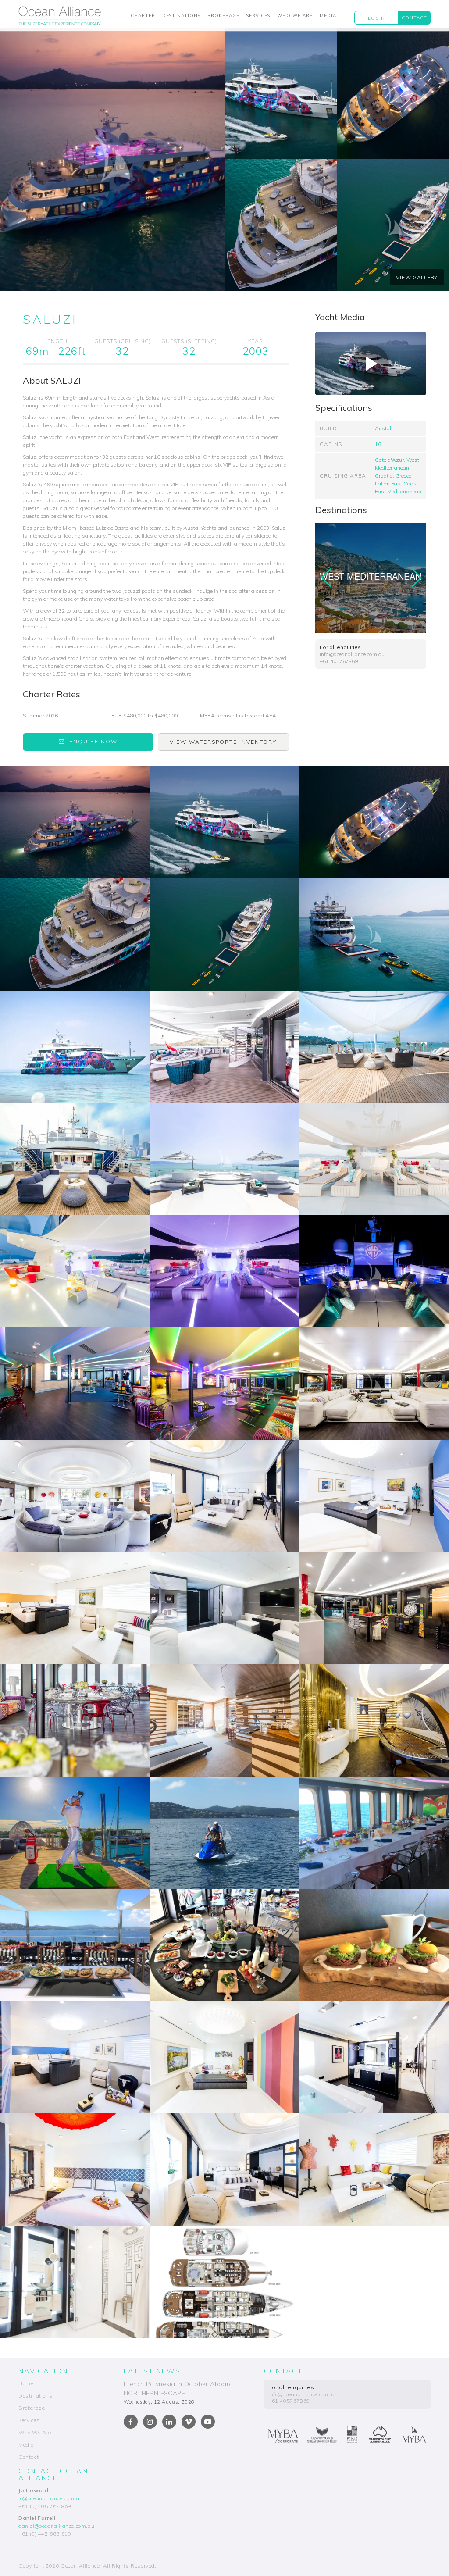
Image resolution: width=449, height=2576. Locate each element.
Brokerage (223, 16)
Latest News (152, 2371)
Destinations (181, 16)
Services (258, 16)
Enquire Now (93, 741)
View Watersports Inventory (223, 742)
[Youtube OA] (208, 2422)
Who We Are (295, 16)
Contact (414, 18)
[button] (416, 578)
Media (328, 16)
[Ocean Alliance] (60, 18)
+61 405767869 (339, 661)
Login (376, 18)
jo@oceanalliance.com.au (51, 2498)
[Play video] (371, 364)
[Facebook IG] (150, 2422)
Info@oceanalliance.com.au (352, 654)
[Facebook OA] (131, 2422)
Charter (143, 16)
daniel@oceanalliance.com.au (56, 2526)
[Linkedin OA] (169, 2422)
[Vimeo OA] (189, 2422)
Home (26, 2383)
